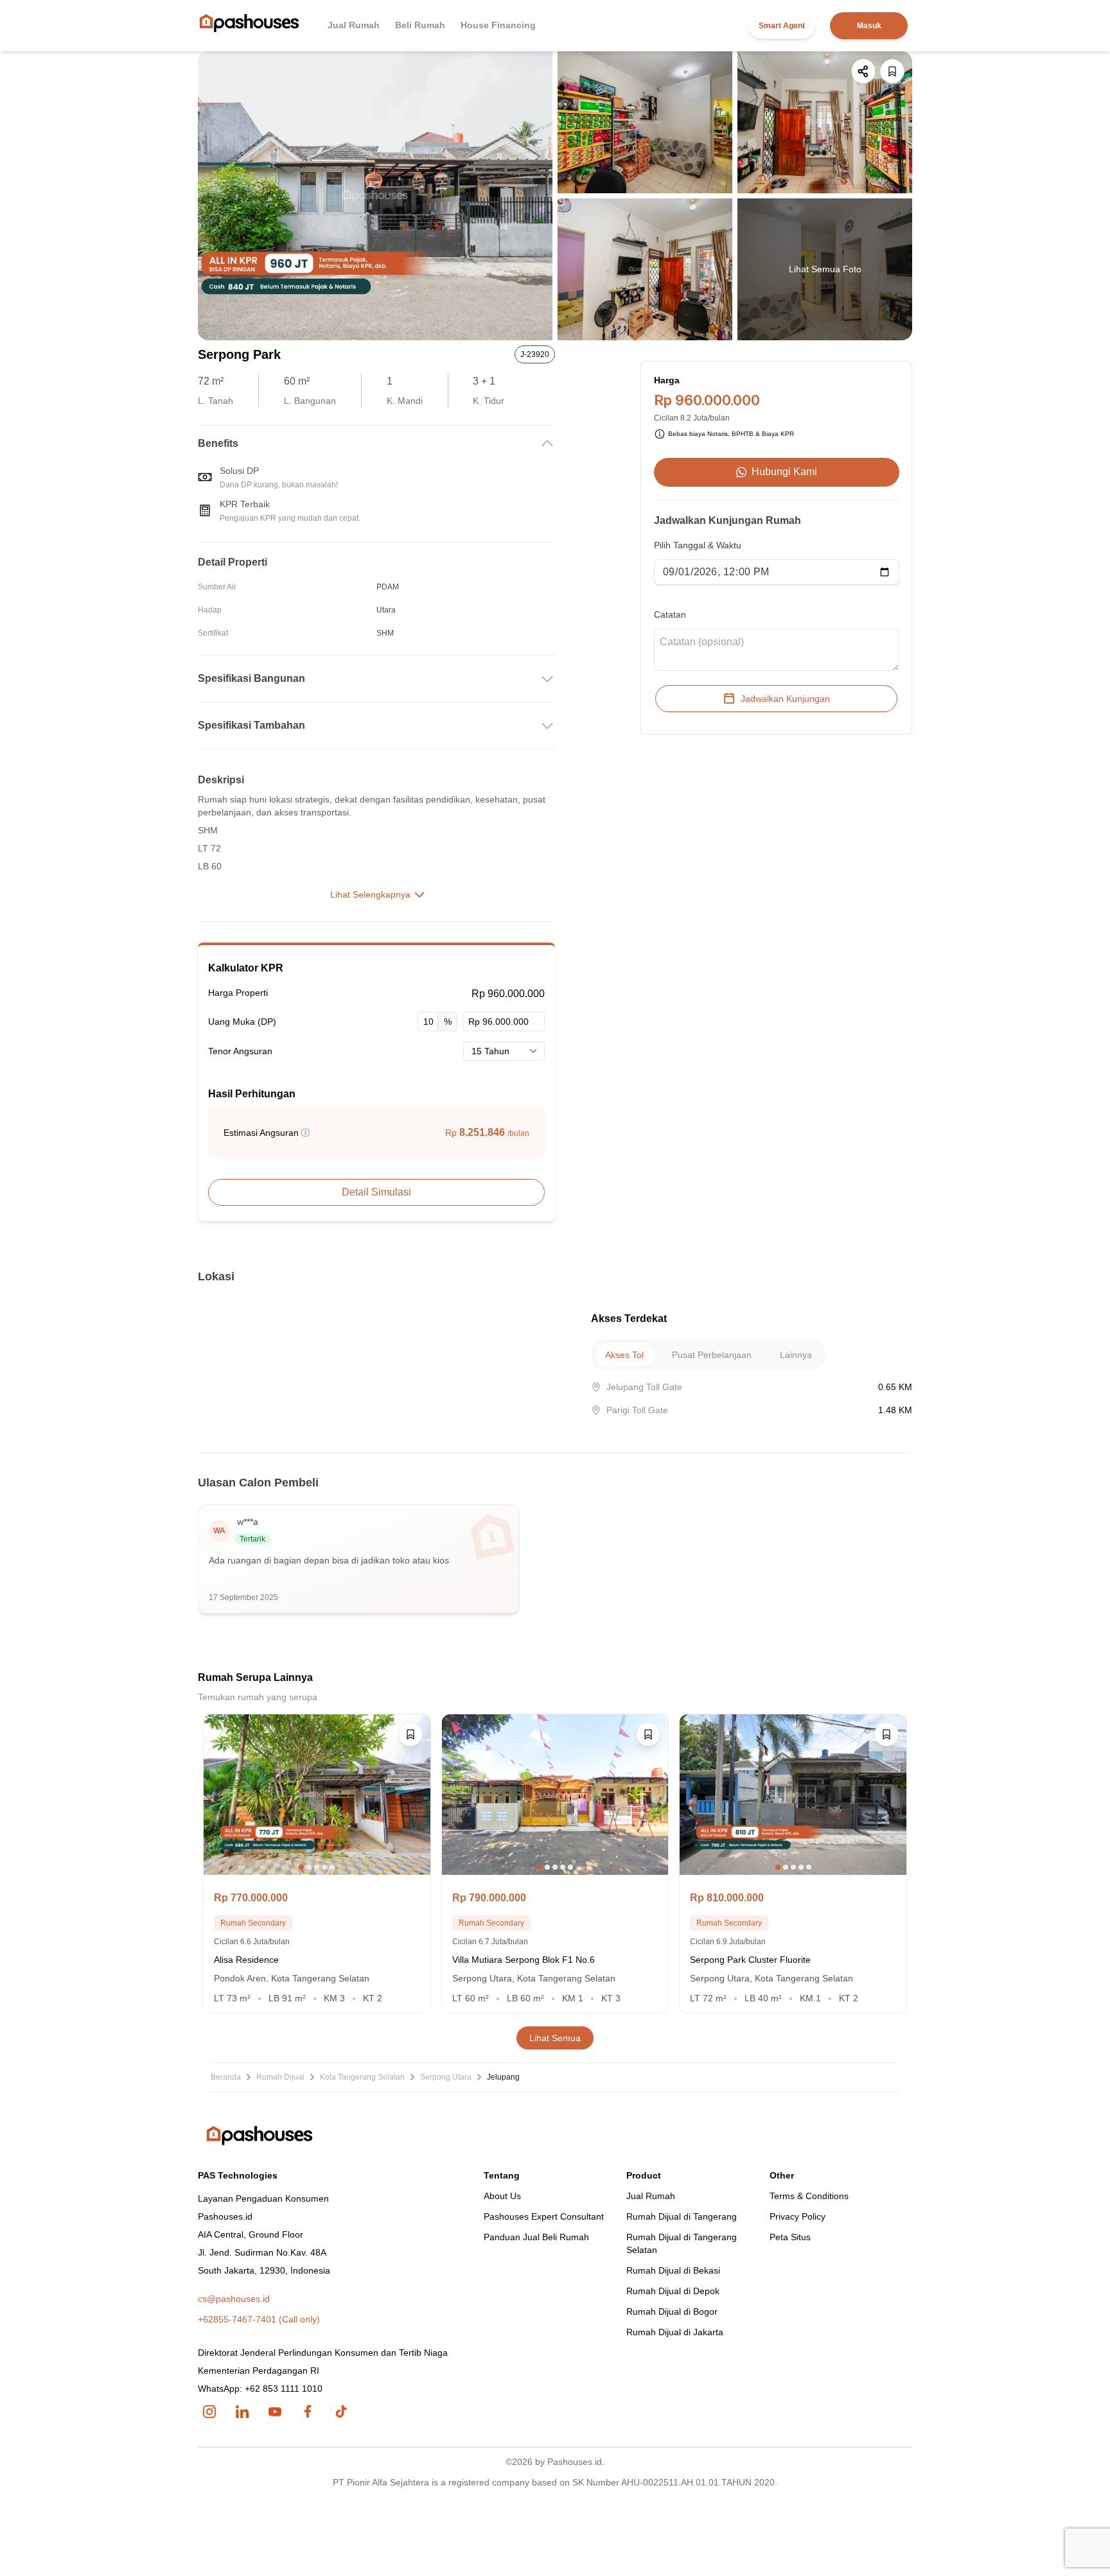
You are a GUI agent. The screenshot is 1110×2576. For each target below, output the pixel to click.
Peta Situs (790, 2237)
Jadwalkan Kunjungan (785, 699)
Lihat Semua (555, 2038)
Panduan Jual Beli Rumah (536, 2237)
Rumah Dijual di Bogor (672, 2311)
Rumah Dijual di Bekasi (673, 2270)
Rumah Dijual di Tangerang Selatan (682, 2243)
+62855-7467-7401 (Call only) (259, 2319)
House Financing (498, 25)
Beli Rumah (420, 25)
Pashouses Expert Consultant (544, 2216)
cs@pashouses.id (234, 2299)
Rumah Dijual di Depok (673, 2291)
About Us (502, 2196)
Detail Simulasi (376, 1192)
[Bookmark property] (892, 71)
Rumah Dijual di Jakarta (675, 2332)
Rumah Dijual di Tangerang (682, 2216)
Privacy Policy (797, 2216)
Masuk (869, 26)
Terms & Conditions (809, 2196)
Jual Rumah (354, 25)
